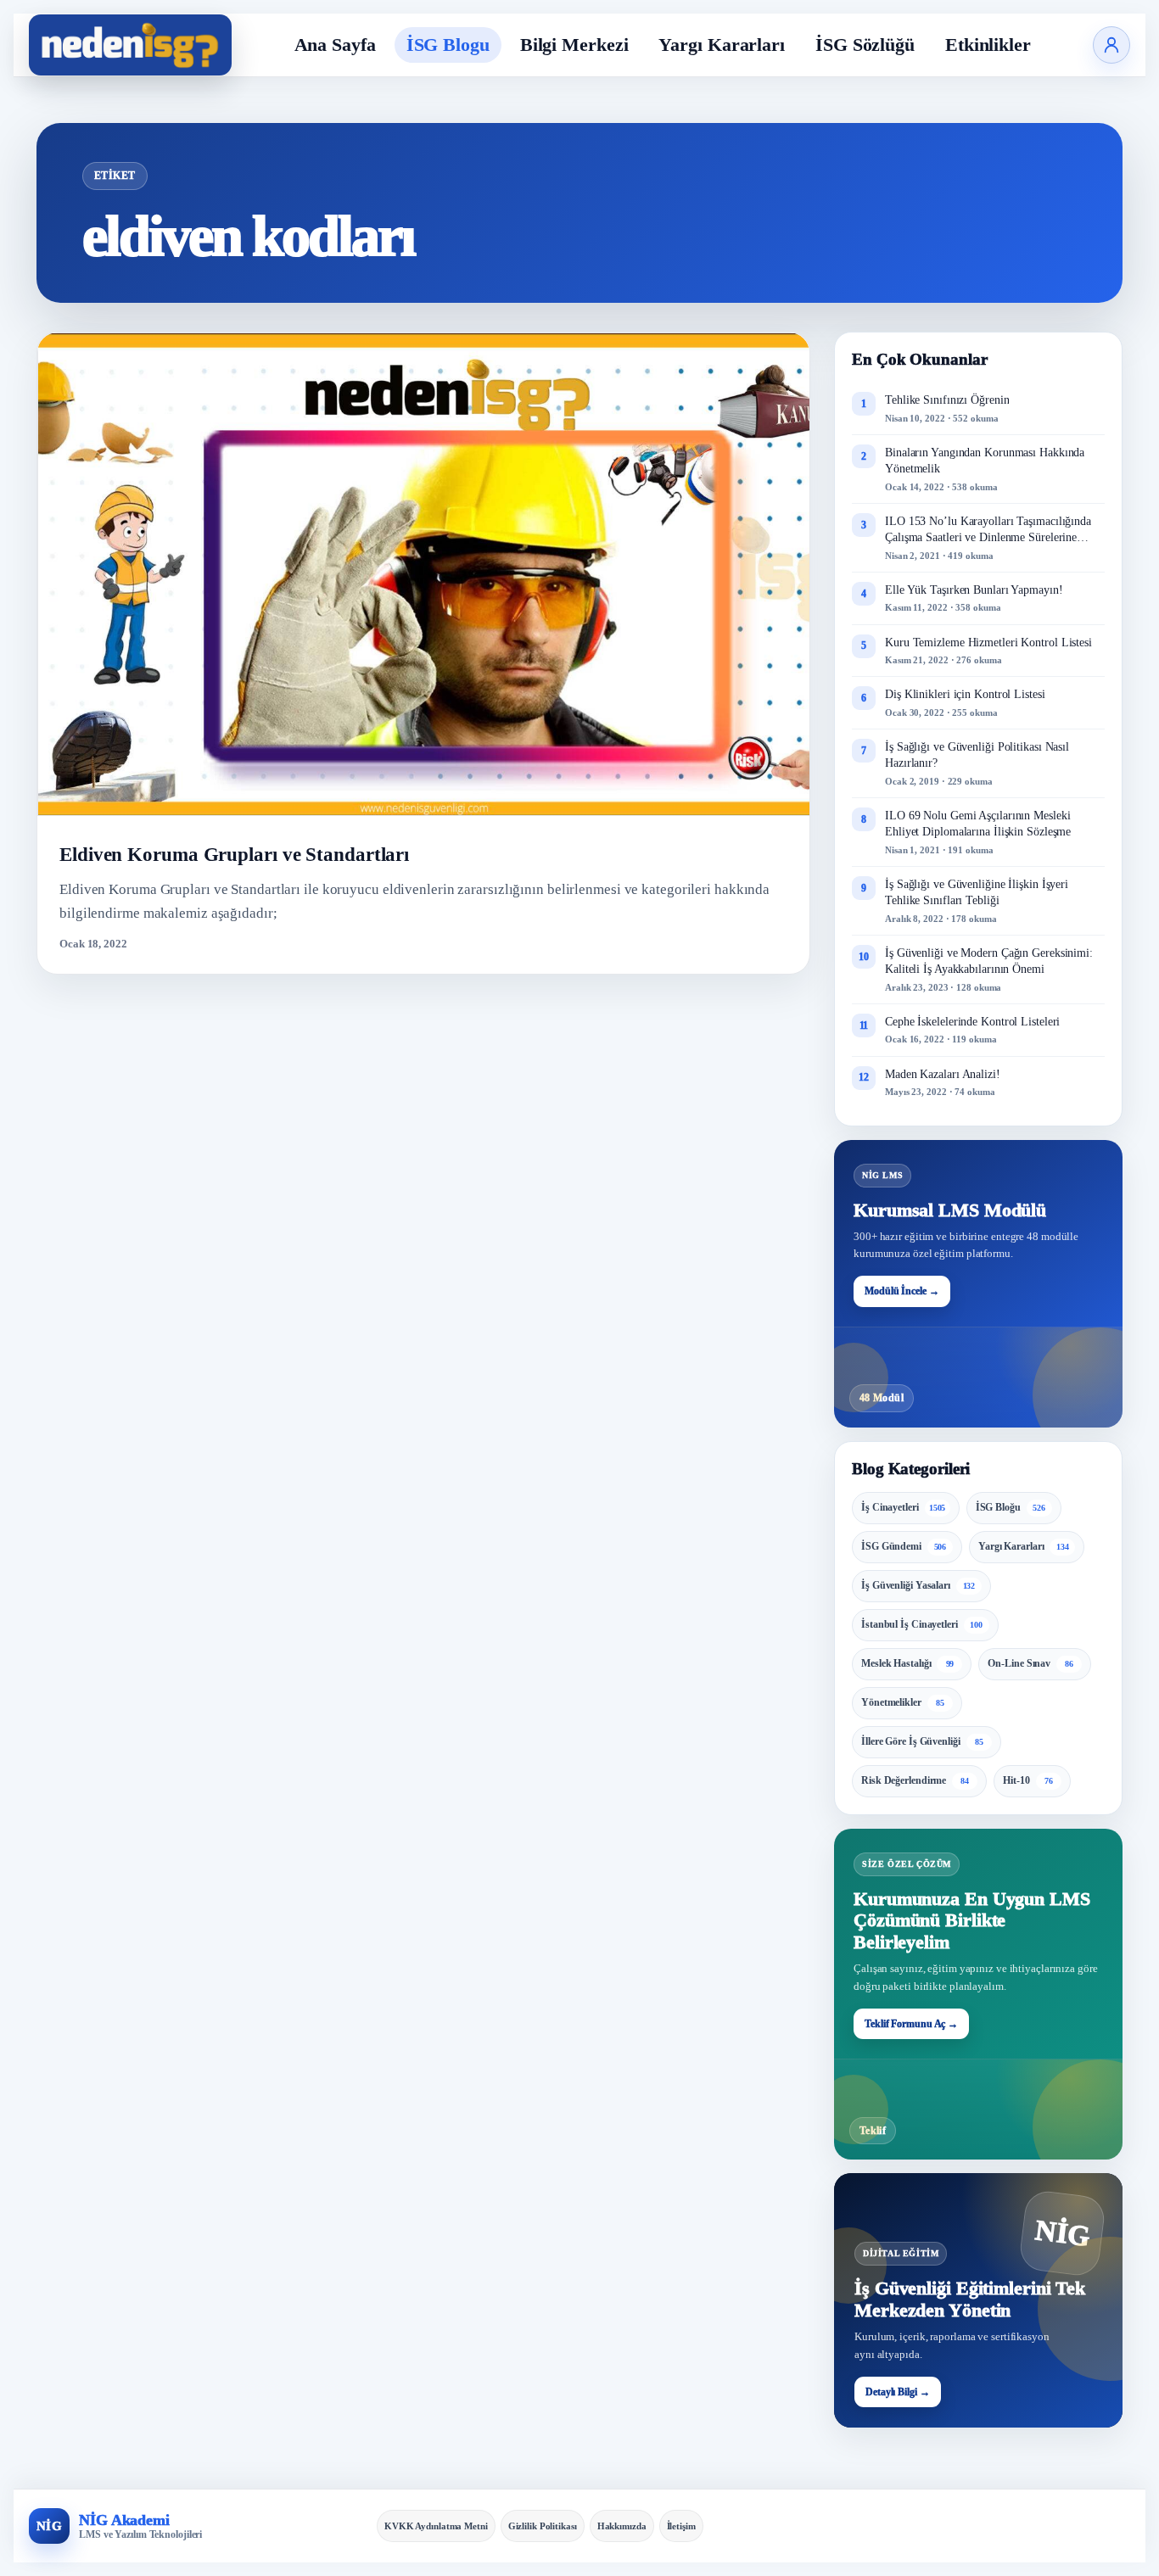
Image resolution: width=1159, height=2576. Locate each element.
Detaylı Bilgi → (898, 2392)
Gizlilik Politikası (543, 2526)
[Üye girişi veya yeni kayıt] (1111, 45)
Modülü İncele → (902, 1291)
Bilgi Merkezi (574, 45)
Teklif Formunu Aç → (911, 2024)
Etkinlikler (988, 45)
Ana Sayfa (335, 45)
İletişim (681, 2526)
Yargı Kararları (722, 45)
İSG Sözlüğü (865, 45)
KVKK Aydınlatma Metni (436, 2526)
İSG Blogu (448, 45)
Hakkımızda (622, 2526)
